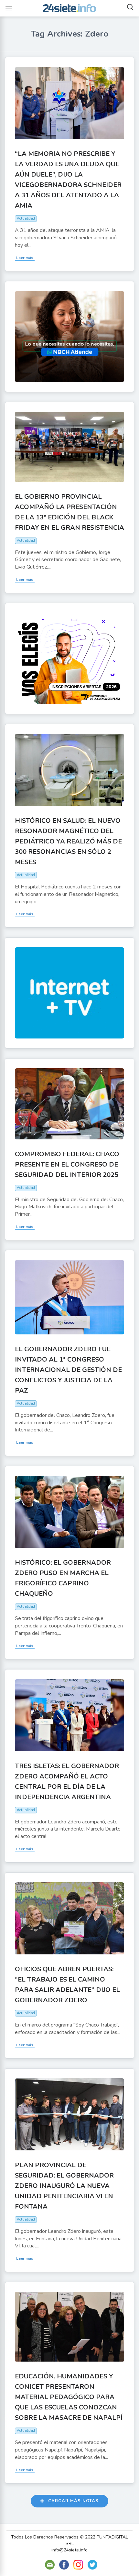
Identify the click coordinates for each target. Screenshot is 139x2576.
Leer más (25, 258)
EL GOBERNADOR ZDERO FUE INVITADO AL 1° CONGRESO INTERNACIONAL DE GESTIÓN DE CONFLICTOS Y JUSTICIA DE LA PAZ (68, 1370)
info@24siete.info (69, 2550)
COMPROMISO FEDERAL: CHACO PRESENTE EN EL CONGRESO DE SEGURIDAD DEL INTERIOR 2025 (67, 1164)
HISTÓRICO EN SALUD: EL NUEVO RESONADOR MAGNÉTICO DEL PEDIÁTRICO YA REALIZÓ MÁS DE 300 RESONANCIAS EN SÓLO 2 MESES (68, 841)
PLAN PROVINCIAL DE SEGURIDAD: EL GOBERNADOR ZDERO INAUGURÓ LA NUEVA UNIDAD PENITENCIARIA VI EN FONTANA (64, 2186)
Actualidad (26, 218)
